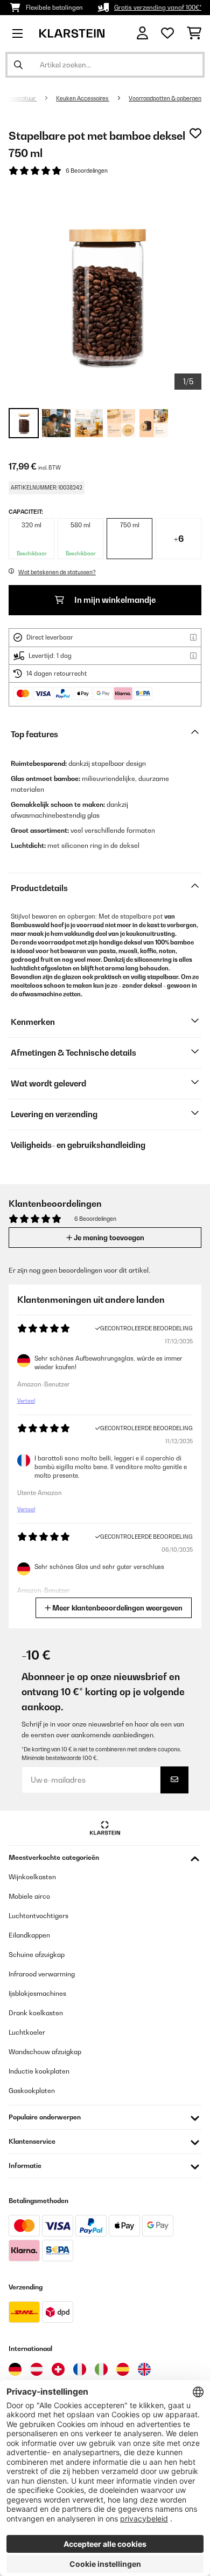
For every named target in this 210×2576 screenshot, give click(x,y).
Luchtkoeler (27, 2032)
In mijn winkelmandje (114, 600)
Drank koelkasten (36, 2013)
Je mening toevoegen (108, 1238)
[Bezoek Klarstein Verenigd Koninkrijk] (144, 2369)
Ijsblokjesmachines (37, 1993)
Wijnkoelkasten (32, 1877)
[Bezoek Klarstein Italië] (101, 2369)
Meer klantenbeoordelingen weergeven (117, 1608)
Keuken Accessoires (83, 98)
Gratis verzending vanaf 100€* (158, 8)
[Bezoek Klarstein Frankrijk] (80, 2369)
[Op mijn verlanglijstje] (195, 133)
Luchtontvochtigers (38, 1916)
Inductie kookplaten (39, 2071)
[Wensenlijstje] (167, 33)
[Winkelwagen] (194, 33)
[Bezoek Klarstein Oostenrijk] (37, 2369)
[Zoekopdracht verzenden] (18, 65)
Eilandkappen (29, 1935)
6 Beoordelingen (87, 171)
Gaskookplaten (32, 2091)
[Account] (142, 33)
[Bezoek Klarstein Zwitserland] (58, 2369)
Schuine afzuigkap (37, 1955)
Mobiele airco (29, 1896)
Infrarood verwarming (42, 1974)
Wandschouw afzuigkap (45, 2052)
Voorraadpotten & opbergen (165, 98)
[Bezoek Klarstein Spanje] (123, 2369)
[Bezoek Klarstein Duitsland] (15, 2369)
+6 (179, 539)
